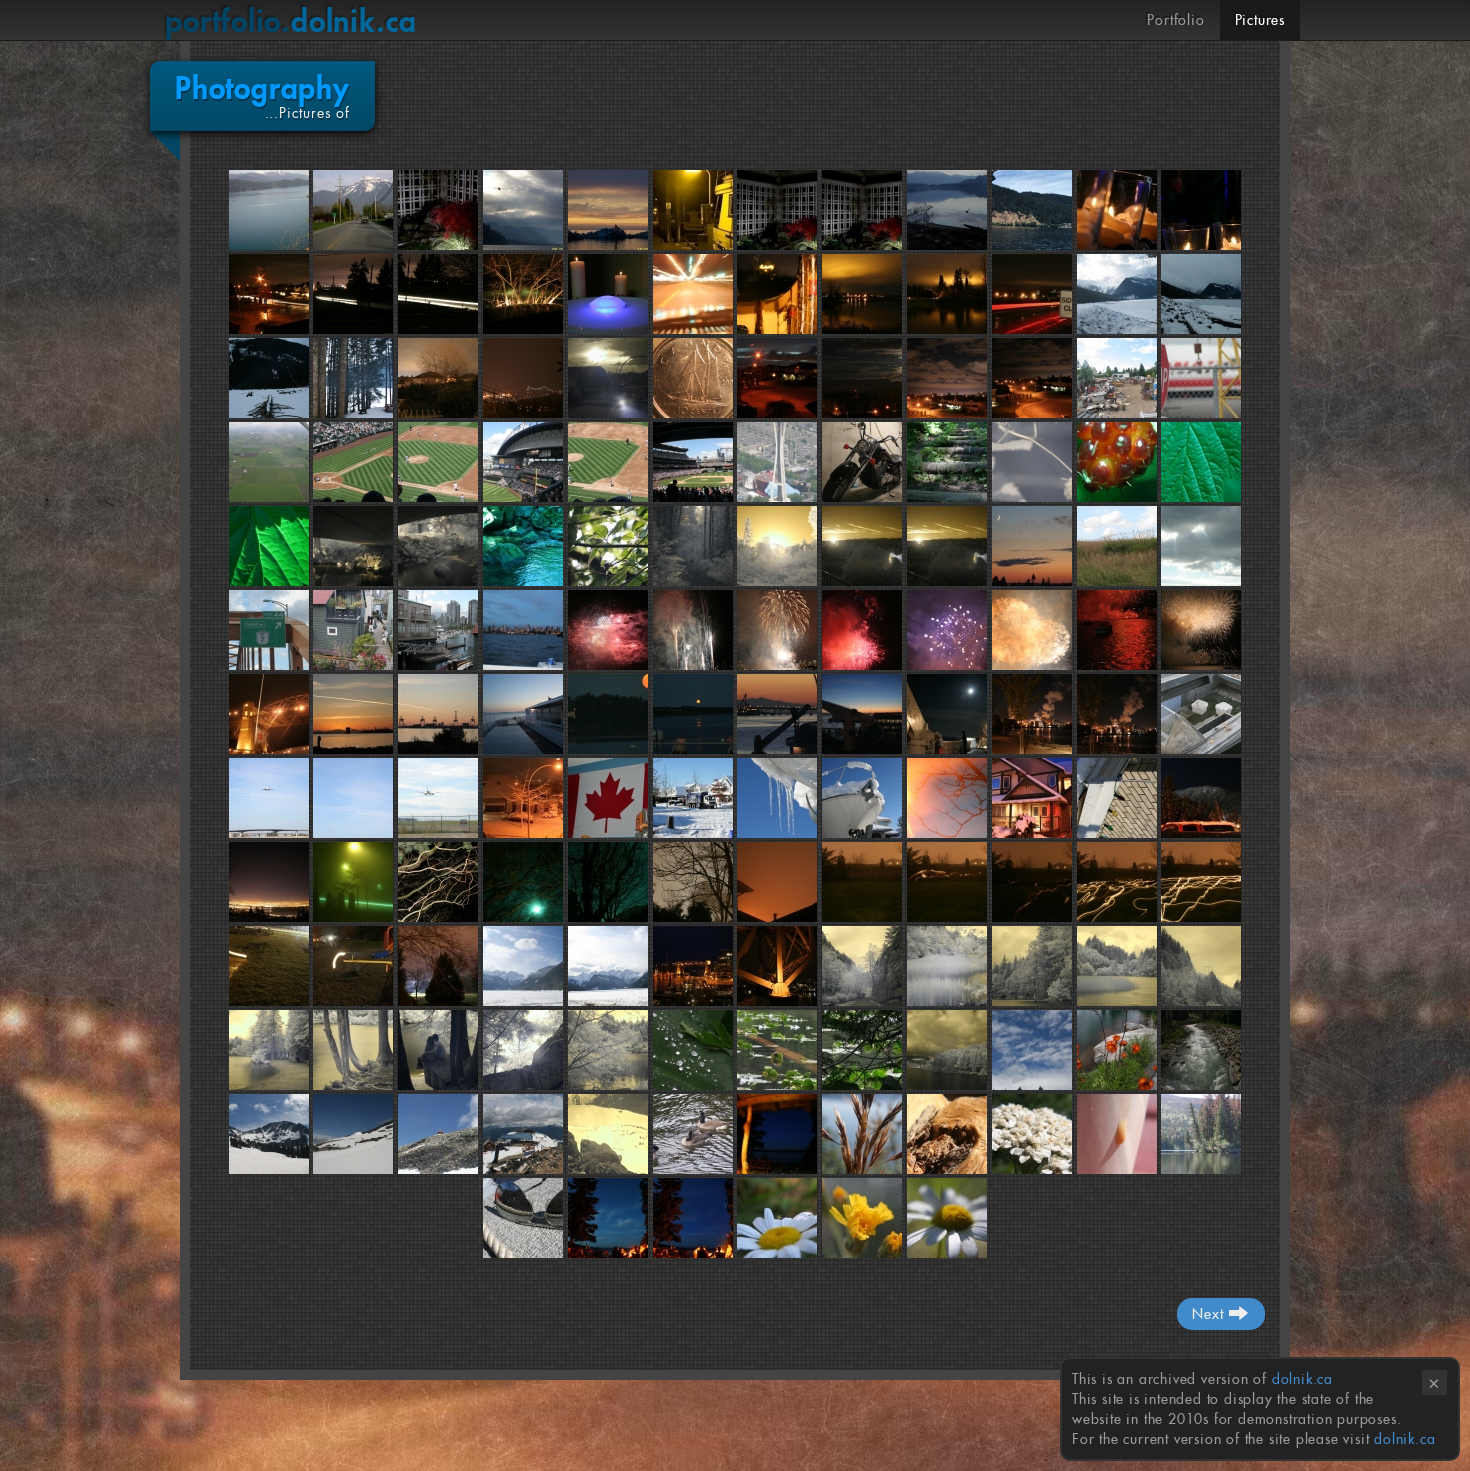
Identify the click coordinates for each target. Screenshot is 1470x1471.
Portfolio (1175, 20)
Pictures (1260, 20)
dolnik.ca (291, 20)
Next (1210, 1314)
